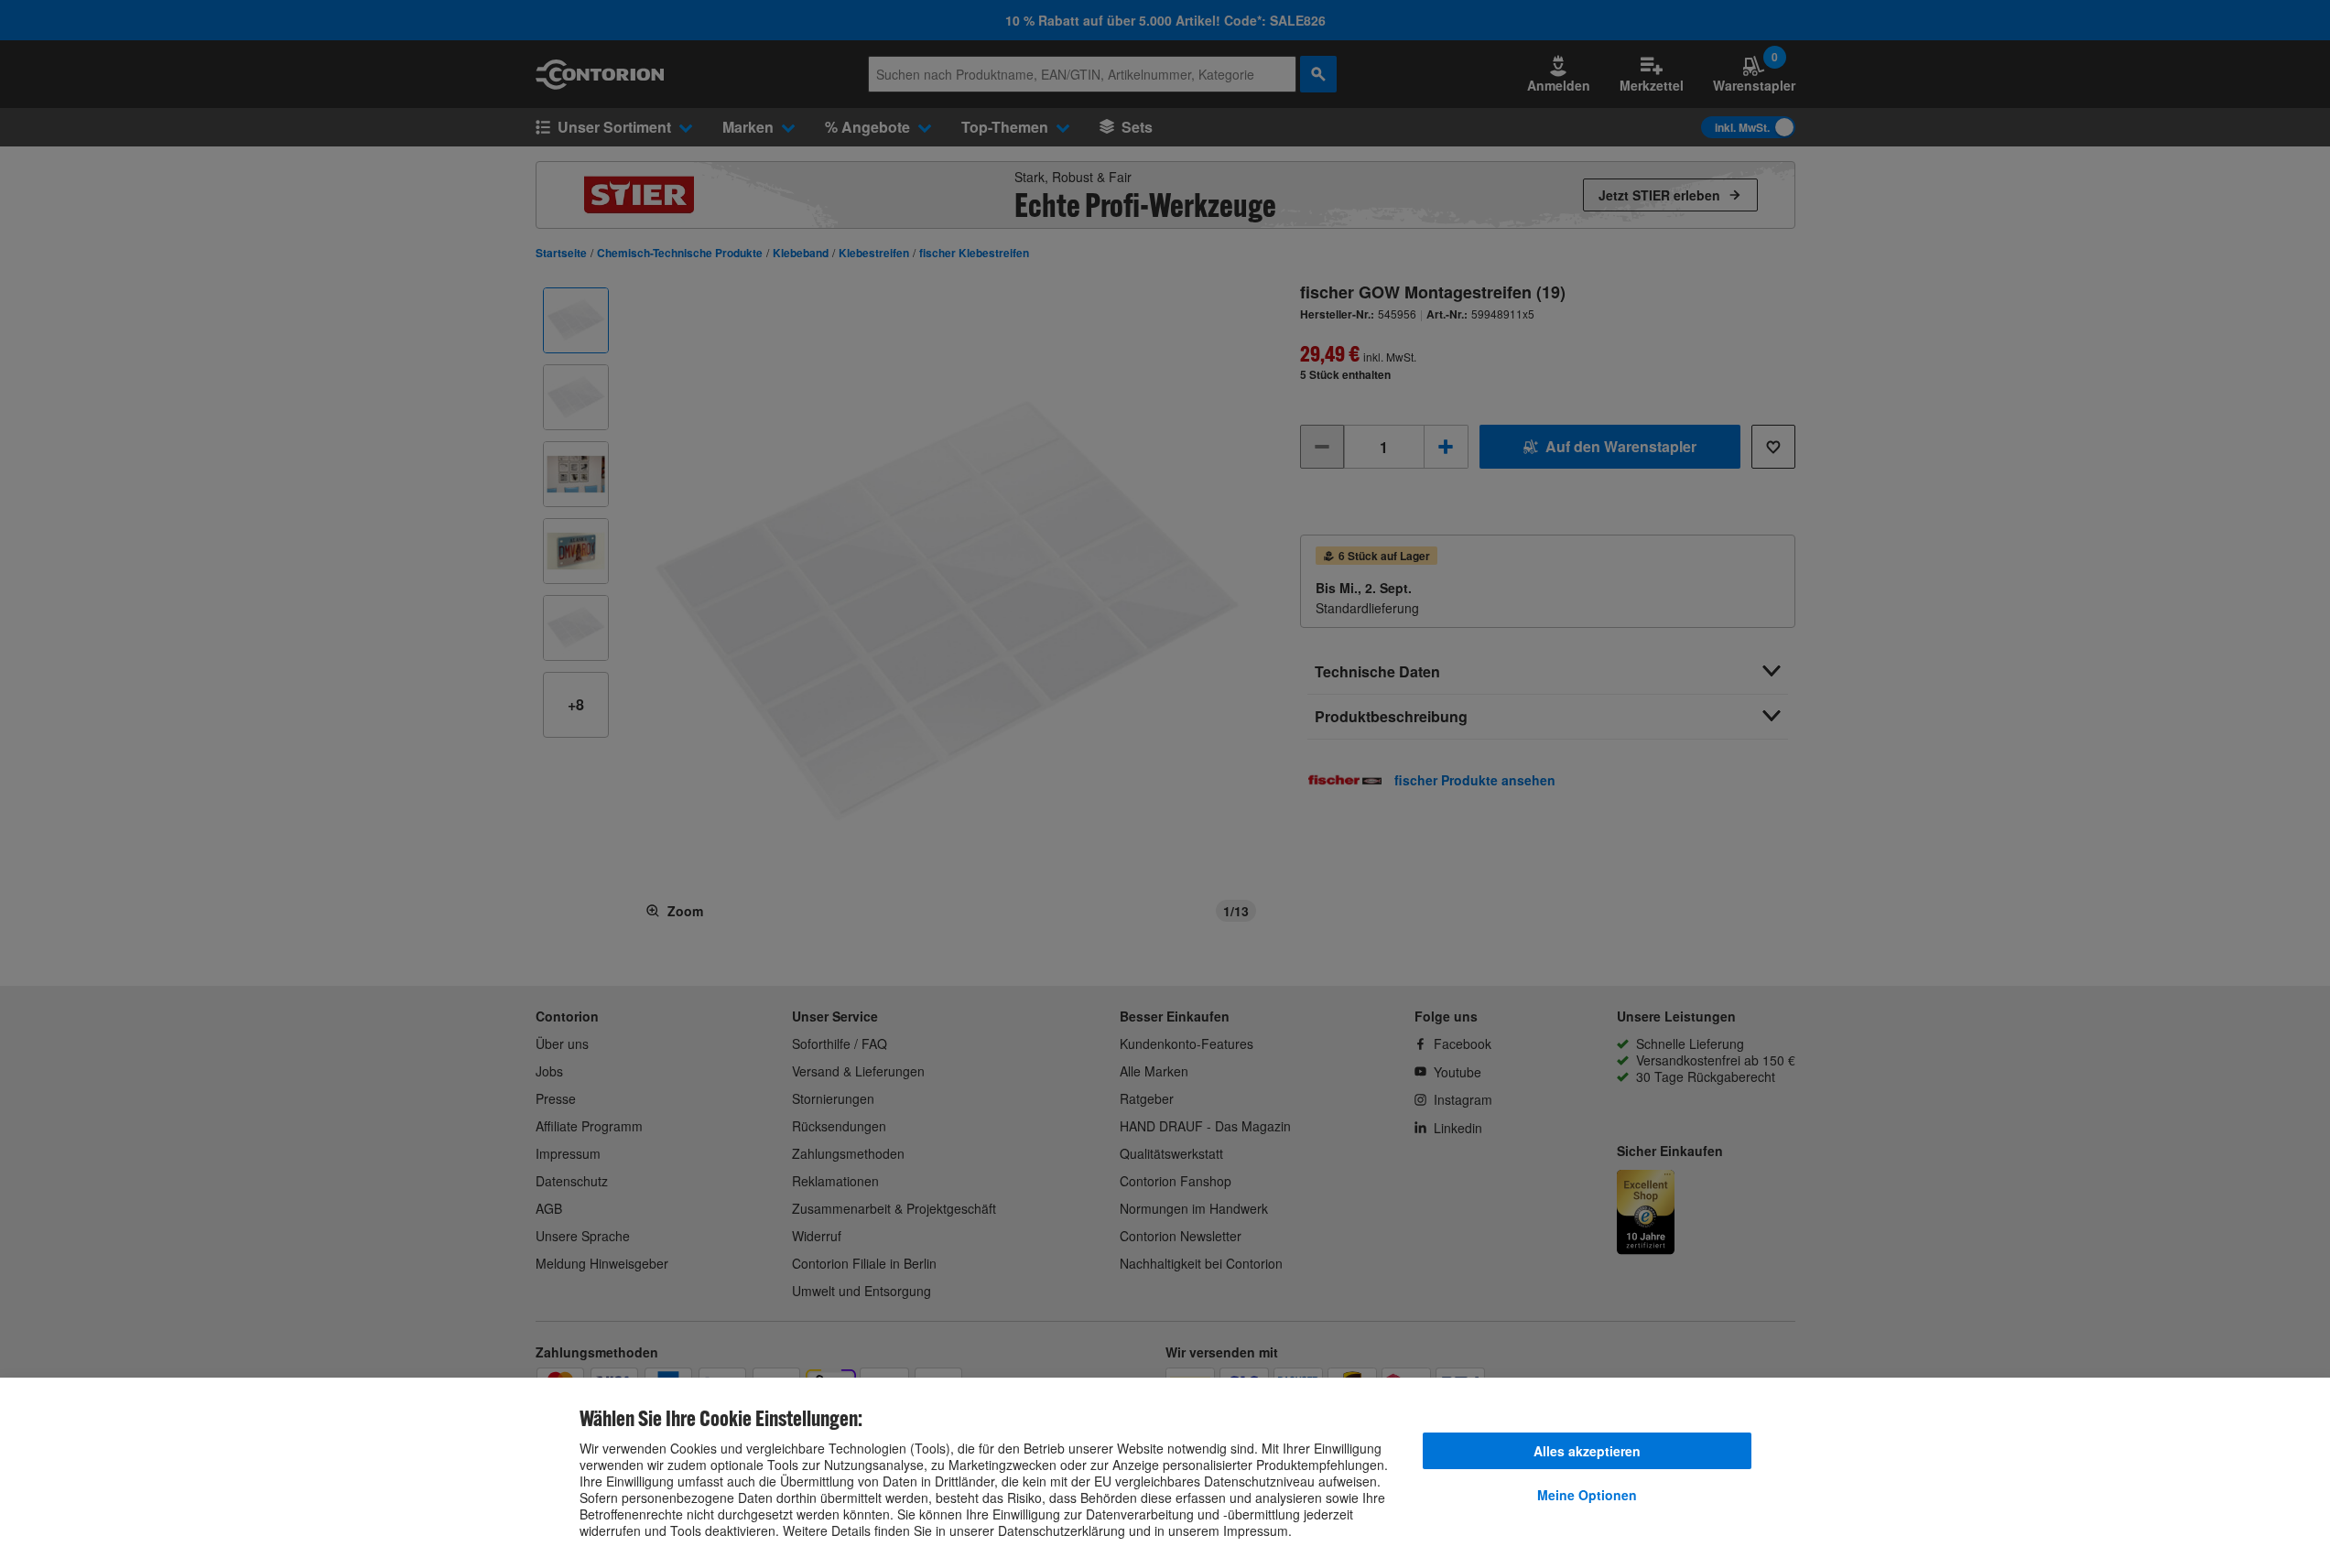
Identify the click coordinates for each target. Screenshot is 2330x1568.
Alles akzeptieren (1587, 1451)
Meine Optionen (1587, 1495)
